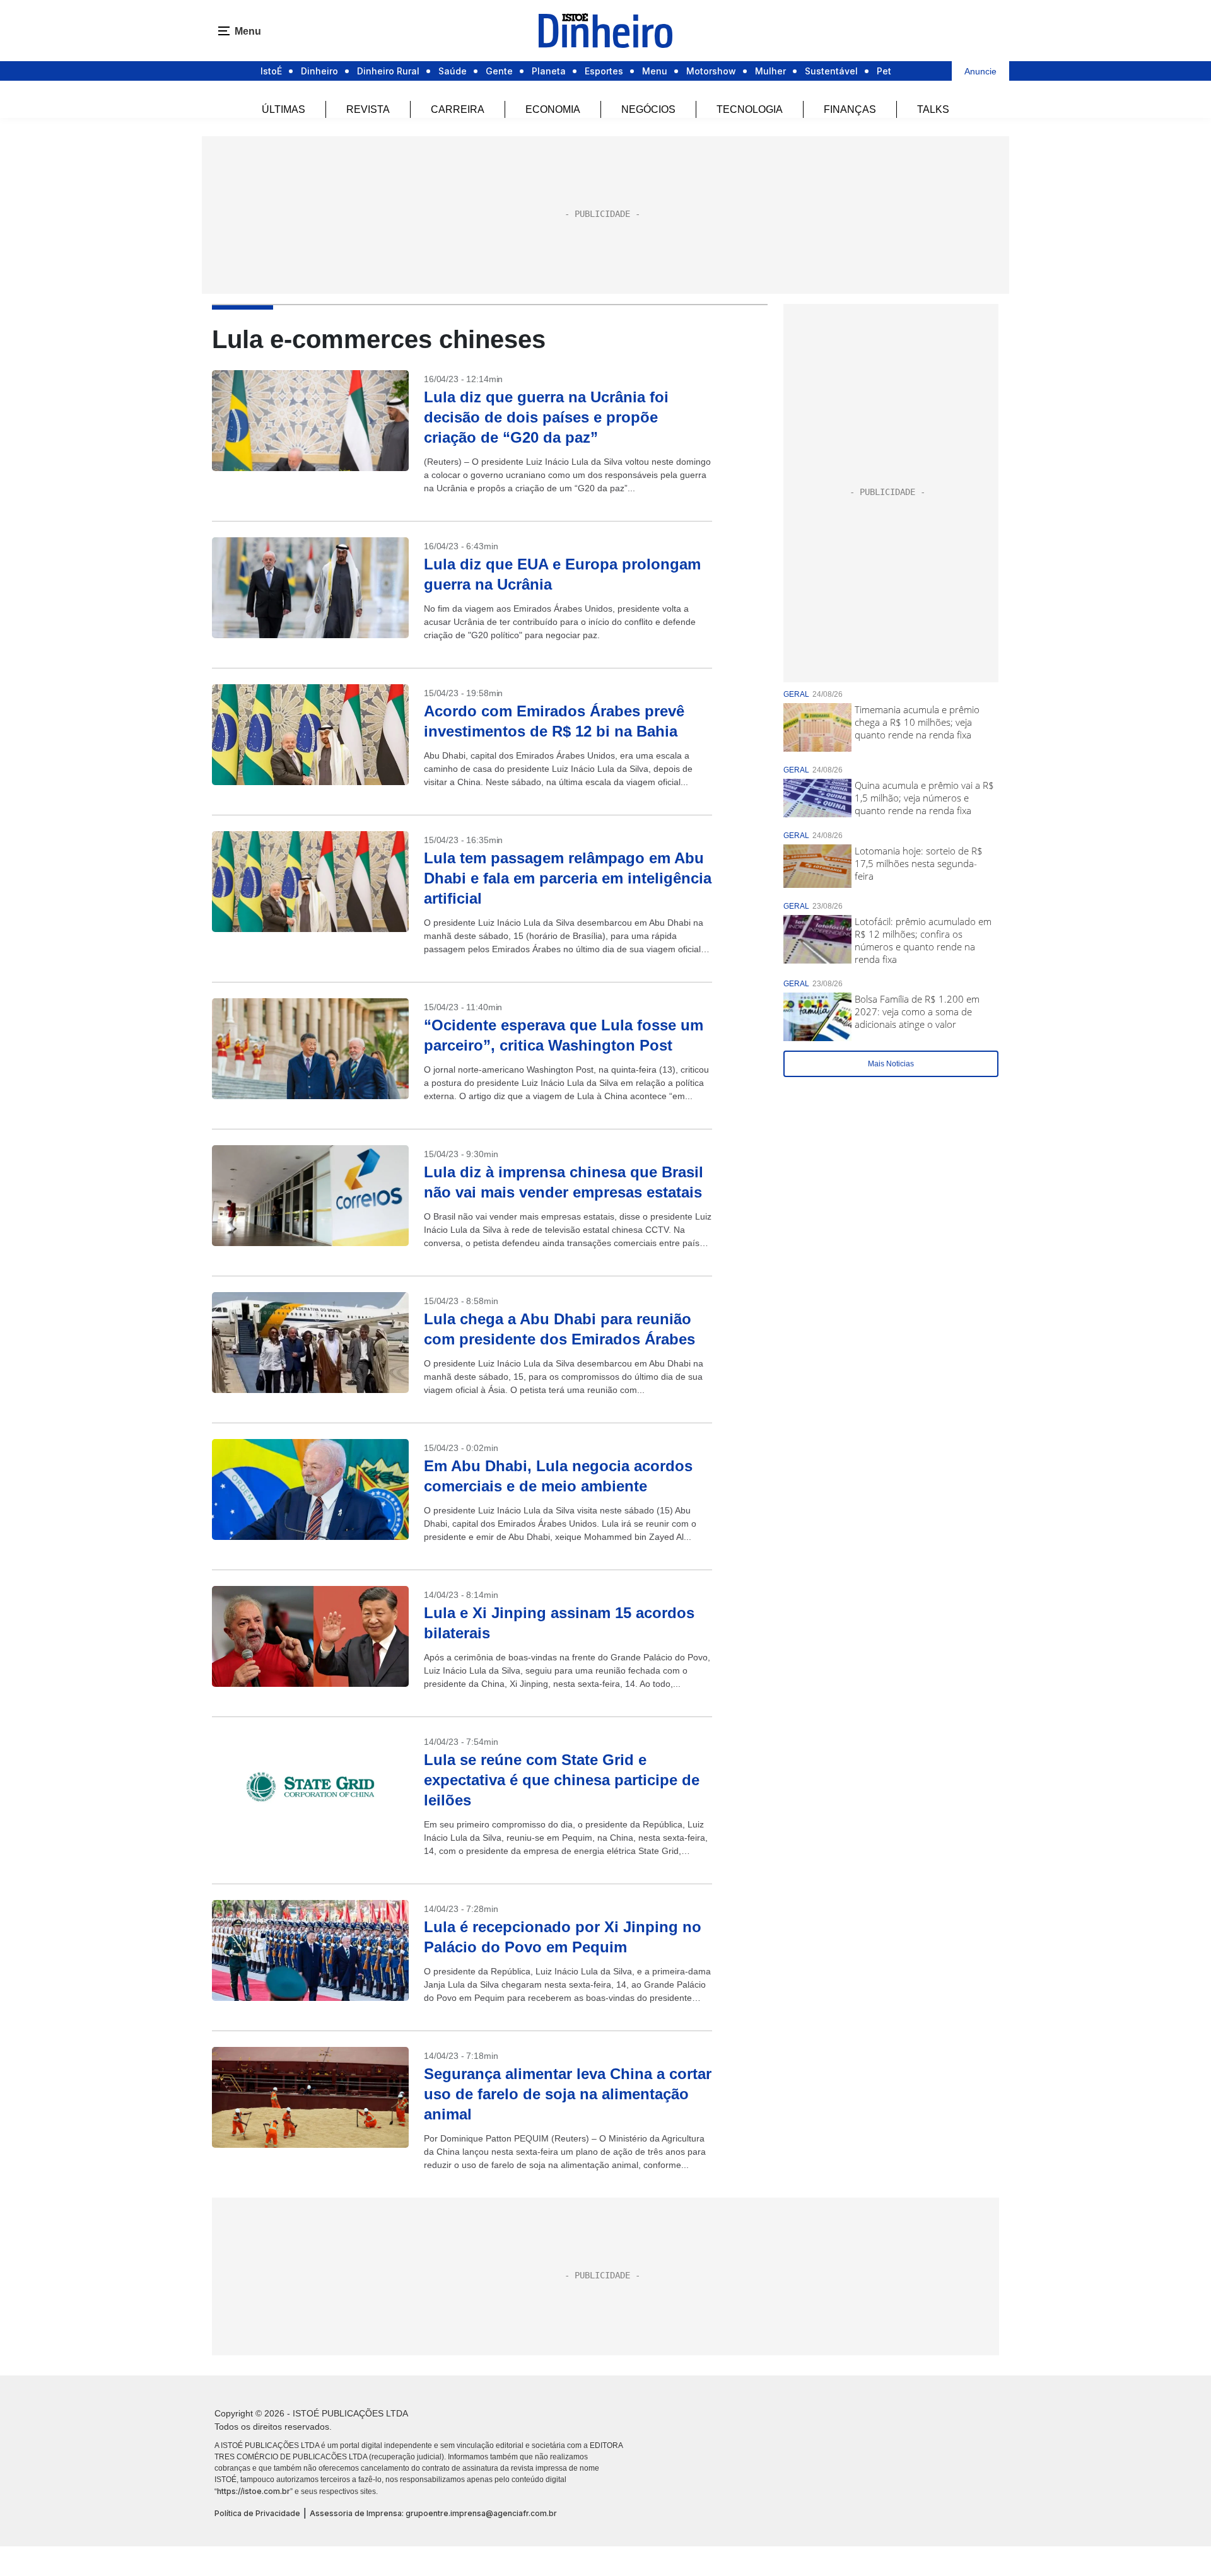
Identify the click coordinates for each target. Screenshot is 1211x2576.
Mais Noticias (891, 1064)
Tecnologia (750, 109)
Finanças (850, 109)
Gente (499, 71)
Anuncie (980, 71)
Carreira (458, 109)
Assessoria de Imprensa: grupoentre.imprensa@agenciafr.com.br (433, 2513)
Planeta (549, 71)
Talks (933, 109)
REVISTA (368, 109)
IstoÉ (271, 71)
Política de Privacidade (257, 2513)
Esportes (604, 71)
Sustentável (831, 71)
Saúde (453, 71)
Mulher (770, 71)
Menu (655, 71)
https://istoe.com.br (254, 2491)
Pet (884, 71)
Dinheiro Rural (388, 71)
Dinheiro (319, 71)
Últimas (284, 109)
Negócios (648, 109)
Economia (553, 109)
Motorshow (711, 71)
